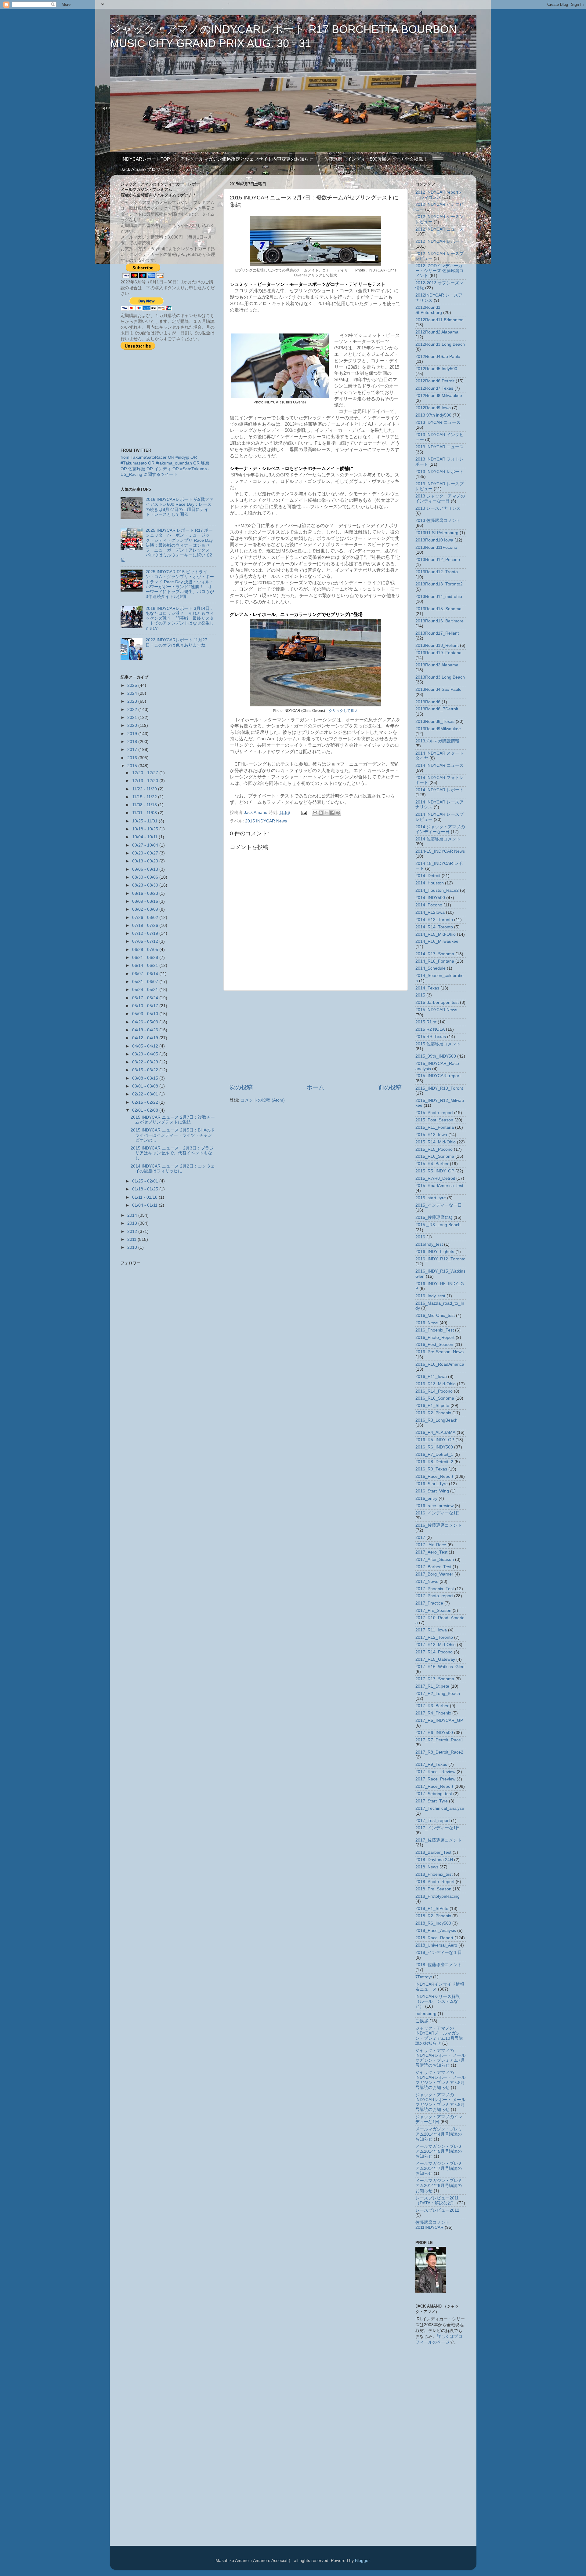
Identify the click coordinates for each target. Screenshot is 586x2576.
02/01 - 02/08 (146, 1110)
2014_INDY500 (430, 898)
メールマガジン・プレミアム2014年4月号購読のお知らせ (439, 2134)
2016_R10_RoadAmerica (440, 1364)
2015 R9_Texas (431, 1037)
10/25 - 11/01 (145, 821)
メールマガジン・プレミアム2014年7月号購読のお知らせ (439, 2168)
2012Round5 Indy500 (436, 369)
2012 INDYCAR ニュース (440, 229)
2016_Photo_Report (435, 1337)
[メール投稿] (304, 813)
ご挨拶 (422, 2021)
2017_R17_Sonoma (435, 1679)
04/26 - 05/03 (146, 1022)
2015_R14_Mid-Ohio (436, 1142)
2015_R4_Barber (432, 1164)
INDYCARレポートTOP (146, 159)
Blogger (362, 2561)
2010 (133, 1247)
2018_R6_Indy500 (433, 1923)
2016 (133, 758)
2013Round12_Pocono (438, 560)
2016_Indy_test (430, 1296)
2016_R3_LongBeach (436, 1420)
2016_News (427, 1323)
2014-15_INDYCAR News (440, 851)
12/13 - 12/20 (146, 781)
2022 (133, 710)
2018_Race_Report (434, 1938)
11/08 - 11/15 (145, 805)
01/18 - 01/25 (146, 1189)
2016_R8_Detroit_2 (434, 1462)
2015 (133, 766)
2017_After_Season (435, 1559)
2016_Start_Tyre (432, 1484)
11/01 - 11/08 (145, 813)
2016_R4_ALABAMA (435, 1432)
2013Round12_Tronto (437, 572)
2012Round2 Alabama (437, 332)
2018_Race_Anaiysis (436, 1931)
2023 (133, 701)
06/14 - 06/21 (146, 966)
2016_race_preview (434, 1506)
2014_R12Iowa (430, 912)
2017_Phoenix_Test (435, 1589)
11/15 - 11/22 (145, 797)
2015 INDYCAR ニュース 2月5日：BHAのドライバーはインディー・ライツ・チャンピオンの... (173, 1135)
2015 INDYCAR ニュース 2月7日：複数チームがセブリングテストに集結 (173, 1120)
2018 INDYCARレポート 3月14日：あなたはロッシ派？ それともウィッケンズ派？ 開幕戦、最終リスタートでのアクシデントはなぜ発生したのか (180, 618)
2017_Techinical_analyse (440, 1808)
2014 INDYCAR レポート (440, 790)
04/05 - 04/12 (146, 1046)
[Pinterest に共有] (338, 813)
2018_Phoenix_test (434, 1874)
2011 (132, 1239)
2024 (133, 693)
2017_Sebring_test (434, 1794)
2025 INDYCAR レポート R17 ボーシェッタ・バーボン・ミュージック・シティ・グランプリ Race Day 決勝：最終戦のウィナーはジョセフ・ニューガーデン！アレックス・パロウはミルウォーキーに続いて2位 (167, 545)
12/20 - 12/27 (146, 773)
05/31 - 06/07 (146, 982)
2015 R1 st (426, 1022)
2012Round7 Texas (434, 388)
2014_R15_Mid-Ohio (436, 934)
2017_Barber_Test (433, 1567)
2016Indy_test (429, 1244)
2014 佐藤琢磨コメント (438, 839)
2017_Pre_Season (433, 1610)
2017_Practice (429, 1603)
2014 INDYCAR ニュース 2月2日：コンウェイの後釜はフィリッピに (173, 1169)
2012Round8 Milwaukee (439, 396)
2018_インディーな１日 (439, 1953)
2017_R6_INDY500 (434, 1733)
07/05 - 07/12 (146, 941)
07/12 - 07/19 (146, 933)
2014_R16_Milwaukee (437, 941)
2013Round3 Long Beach (440, 677)
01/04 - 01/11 (145, 1205)
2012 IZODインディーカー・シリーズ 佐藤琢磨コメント (440, 271)
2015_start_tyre (431, 1198)
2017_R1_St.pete (432, 1686)
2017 (133, 750)
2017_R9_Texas (431, 1764)
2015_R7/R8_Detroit (435, 1178)
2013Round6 (428, 702)
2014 (133, 1215)
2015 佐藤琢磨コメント (438, 1044)
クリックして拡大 (343, 711)
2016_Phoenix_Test (435, 1330)
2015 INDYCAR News (266, 821)
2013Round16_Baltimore (440, 621)
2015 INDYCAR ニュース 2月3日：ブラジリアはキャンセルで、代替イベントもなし (172, 1153)
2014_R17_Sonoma (435, 954)
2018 (133, 742)
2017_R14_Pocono (434, 1652)
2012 (133, 1232)
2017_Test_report (433, 1821)
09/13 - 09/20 (146, 861)
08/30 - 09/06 (146, 877)
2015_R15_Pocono (434, 1149)
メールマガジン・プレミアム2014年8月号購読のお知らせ (439, 2186)
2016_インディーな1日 (438, 1513)
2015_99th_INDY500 (436, 1056)
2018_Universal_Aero (436, 1945)
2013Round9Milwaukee (438, 729)
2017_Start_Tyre (432, 1801)
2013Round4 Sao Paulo (438, 689)
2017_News (427, 1581)
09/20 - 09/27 (146, 853)
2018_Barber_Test (433, 1852)
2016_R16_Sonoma (435, 1398)
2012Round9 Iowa (433, 408)
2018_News (427, 1867)
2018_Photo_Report (435, 1882)
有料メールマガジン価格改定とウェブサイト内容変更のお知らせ (247, 159)
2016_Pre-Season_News (440, 1352)
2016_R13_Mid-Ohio (436, 1384)
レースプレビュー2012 (437, 2210)
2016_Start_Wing (432, 1491)
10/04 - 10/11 (145, 837)
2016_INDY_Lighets (435, 1252)
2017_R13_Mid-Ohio (436, 1645)
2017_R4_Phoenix (433, 1713)
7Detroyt (424, 1977)
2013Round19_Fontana (438, 653)
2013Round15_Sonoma (438, 609)
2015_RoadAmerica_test (439, 1186)
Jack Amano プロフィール (147, 169)
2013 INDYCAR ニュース (440, 447)
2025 (133, 685)
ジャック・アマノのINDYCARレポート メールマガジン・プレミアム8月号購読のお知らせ (440, 2080)
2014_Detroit (428, 876)
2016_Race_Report (434, 1476)
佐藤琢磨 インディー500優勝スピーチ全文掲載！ (376, 159)
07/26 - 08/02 (146, 918)
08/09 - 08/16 (146, 901)
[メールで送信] (315, 813)
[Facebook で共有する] (332, 813)
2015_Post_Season (434, 1120)
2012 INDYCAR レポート (440, 241)
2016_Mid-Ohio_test (435, 1315)
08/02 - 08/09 (146, 909)
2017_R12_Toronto (434, 1637)
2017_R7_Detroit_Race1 (439, 1740)
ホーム (315, 1087)
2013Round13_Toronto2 (439, 584)
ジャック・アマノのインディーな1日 (439, 2119)
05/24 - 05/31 (146, 990)
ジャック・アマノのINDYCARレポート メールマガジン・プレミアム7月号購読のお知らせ (440, 2058)
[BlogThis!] (321, 813)
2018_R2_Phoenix (433, 1916)
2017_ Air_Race (431, 1545)
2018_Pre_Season (433, 1889)
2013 (133, 1223)
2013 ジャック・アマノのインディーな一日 (440, 499)
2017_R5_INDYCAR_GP (439, 1720)
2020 (133, 725)
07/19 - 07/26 (146, 925)
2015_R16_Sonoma (435, 1156)
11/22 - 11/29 (145, 789)
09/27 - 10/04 (146, 845)
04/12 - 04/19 (146, 1038)
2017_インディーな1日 (438, 1828)
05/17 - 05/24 (146, 998)
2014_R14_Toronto (434, 927)
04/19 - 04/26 (146, 1030)
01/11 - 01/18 (145, 1197)
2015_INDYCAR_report (438, 1076)
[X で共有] (327, 813)
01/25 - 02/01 (146, 1181)
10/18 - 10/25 (146, 829)
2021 (133, 718)
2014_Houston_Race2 (437, 890)
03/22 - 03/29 (146, 1062)
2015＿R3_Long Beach (438, 1225)
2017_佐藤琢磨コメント (439, 1840)
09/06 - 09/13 (146, 869)
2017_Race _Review (435, 1772)
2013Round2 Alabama (437, 665)
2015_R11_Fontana (435, 1127)
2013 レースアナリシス (438, 508)
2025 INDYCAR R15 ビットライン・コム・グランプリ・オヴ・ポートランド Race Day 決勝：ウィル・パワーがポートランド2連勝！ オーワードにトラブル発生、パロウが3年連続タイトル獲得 (180, 584)
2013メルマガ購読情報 (437, 741)
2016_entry (426, 1498)
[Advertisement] (316, 1037)
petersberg (426, 2014)
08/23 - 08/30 (146, 885)
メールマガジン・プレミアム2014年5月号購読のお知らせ (439, 2151)
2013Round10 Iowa (434, 540)
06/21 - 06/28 (146, 958)
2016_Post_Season (434, 1344)
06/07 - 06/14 (146, 974)
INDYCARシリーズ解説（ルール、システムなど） (438, 2001)
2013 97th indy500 (433, 415)
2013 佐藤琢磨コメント (438, 521)
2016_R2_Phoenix (433, 1413)
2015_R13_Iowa (431, 1135)
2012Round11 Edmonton (440, 320)
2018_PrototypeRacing (438, 1896)
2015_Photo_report (434, 1113)
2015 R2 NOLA (430, 1029)
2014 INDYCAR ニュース (440, 765)
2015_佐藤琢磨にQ (434, 1217)
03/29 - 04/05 (146, 1054)
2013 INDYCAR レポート (440, 472)
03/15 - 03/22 (146, 1070)
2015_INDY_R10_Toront (439, 1088)
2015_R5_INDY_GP (435, 1171)
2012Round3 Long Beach (440, 344)
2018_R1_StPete (432, 1909)
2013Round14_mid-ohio (439, 597)
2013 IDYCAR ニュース (438, 423)
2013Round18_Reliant (437, 645)
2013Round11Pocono (436, 547)
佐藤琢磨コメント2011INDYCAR (432, 2225)
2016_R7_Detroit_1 (434, 1454)
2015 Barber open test (437, 1002)
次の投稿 (241, 1087)
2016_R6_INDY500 (434, 1447)
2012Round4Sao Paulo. (438, 357)
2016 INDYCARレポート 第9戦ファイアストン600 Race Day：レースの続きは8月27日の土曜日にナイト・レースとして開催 (179, 507)
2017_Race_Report (434, 1786)
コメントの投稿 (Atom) (263, 1100)
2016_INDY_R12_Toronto (440, 1259)
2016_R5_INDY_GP (435, 1440)
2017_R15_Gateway (435, 1659)
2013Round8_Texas (435, 721)
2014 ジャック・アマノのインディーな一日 (440, 829)
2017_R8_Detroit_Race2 (439, 1752)
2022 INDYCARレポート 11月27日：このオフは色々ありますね (176, 642)
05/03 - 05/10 (146, 1014)
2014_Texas (427, 988)
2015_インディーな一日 (439, 1205)
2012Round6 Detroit (435, 381)
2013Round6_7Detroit (437, 709)
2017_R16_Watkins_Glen (440, 1667)
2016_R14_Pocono (434, 1391)
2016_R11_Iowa (431, 1377)
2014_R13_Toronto (434, 920)
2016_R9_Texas (431, 1469)
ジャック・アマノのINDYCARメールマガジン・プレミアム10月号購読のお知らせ (439, 2036)
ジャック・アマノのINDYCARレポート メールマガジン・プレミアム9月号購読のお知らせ (440, 2102)
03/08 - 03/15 (146, 1078)
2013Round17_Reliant (437, 633)
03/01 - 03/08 (146, 1086)
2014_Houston (430, 883)
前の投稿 (390, 1087)
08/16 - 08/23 (146, 893)
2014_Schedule (430, 968)
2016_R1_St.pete (432, 1406)
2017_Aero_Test (431, 1552)
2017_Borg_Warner (434, 1574)
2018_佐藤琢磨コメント (439, 1965)
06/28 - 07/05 (146, 950)
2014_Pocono (429, 905)
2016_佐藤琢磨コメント (439, 1525)
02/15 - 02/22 (146, 1102)
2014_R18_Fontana (435, 961)
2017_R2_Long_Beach (438, 1694)
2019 (133, 734)
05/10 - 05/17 (146, 1006)
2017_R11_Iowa (431, 1630)
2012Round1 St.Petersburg (429, 310)
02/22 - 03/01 (146, 1094)
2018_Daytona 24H (434, 1860)
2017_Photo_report (434, 1596)
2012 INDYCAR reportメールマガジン (439, 195)
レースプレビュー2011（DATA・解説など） (437, 2201)
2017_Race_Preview (435, 1779)
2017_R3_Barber (432, 1706)
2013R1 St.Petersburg (437, 533)
